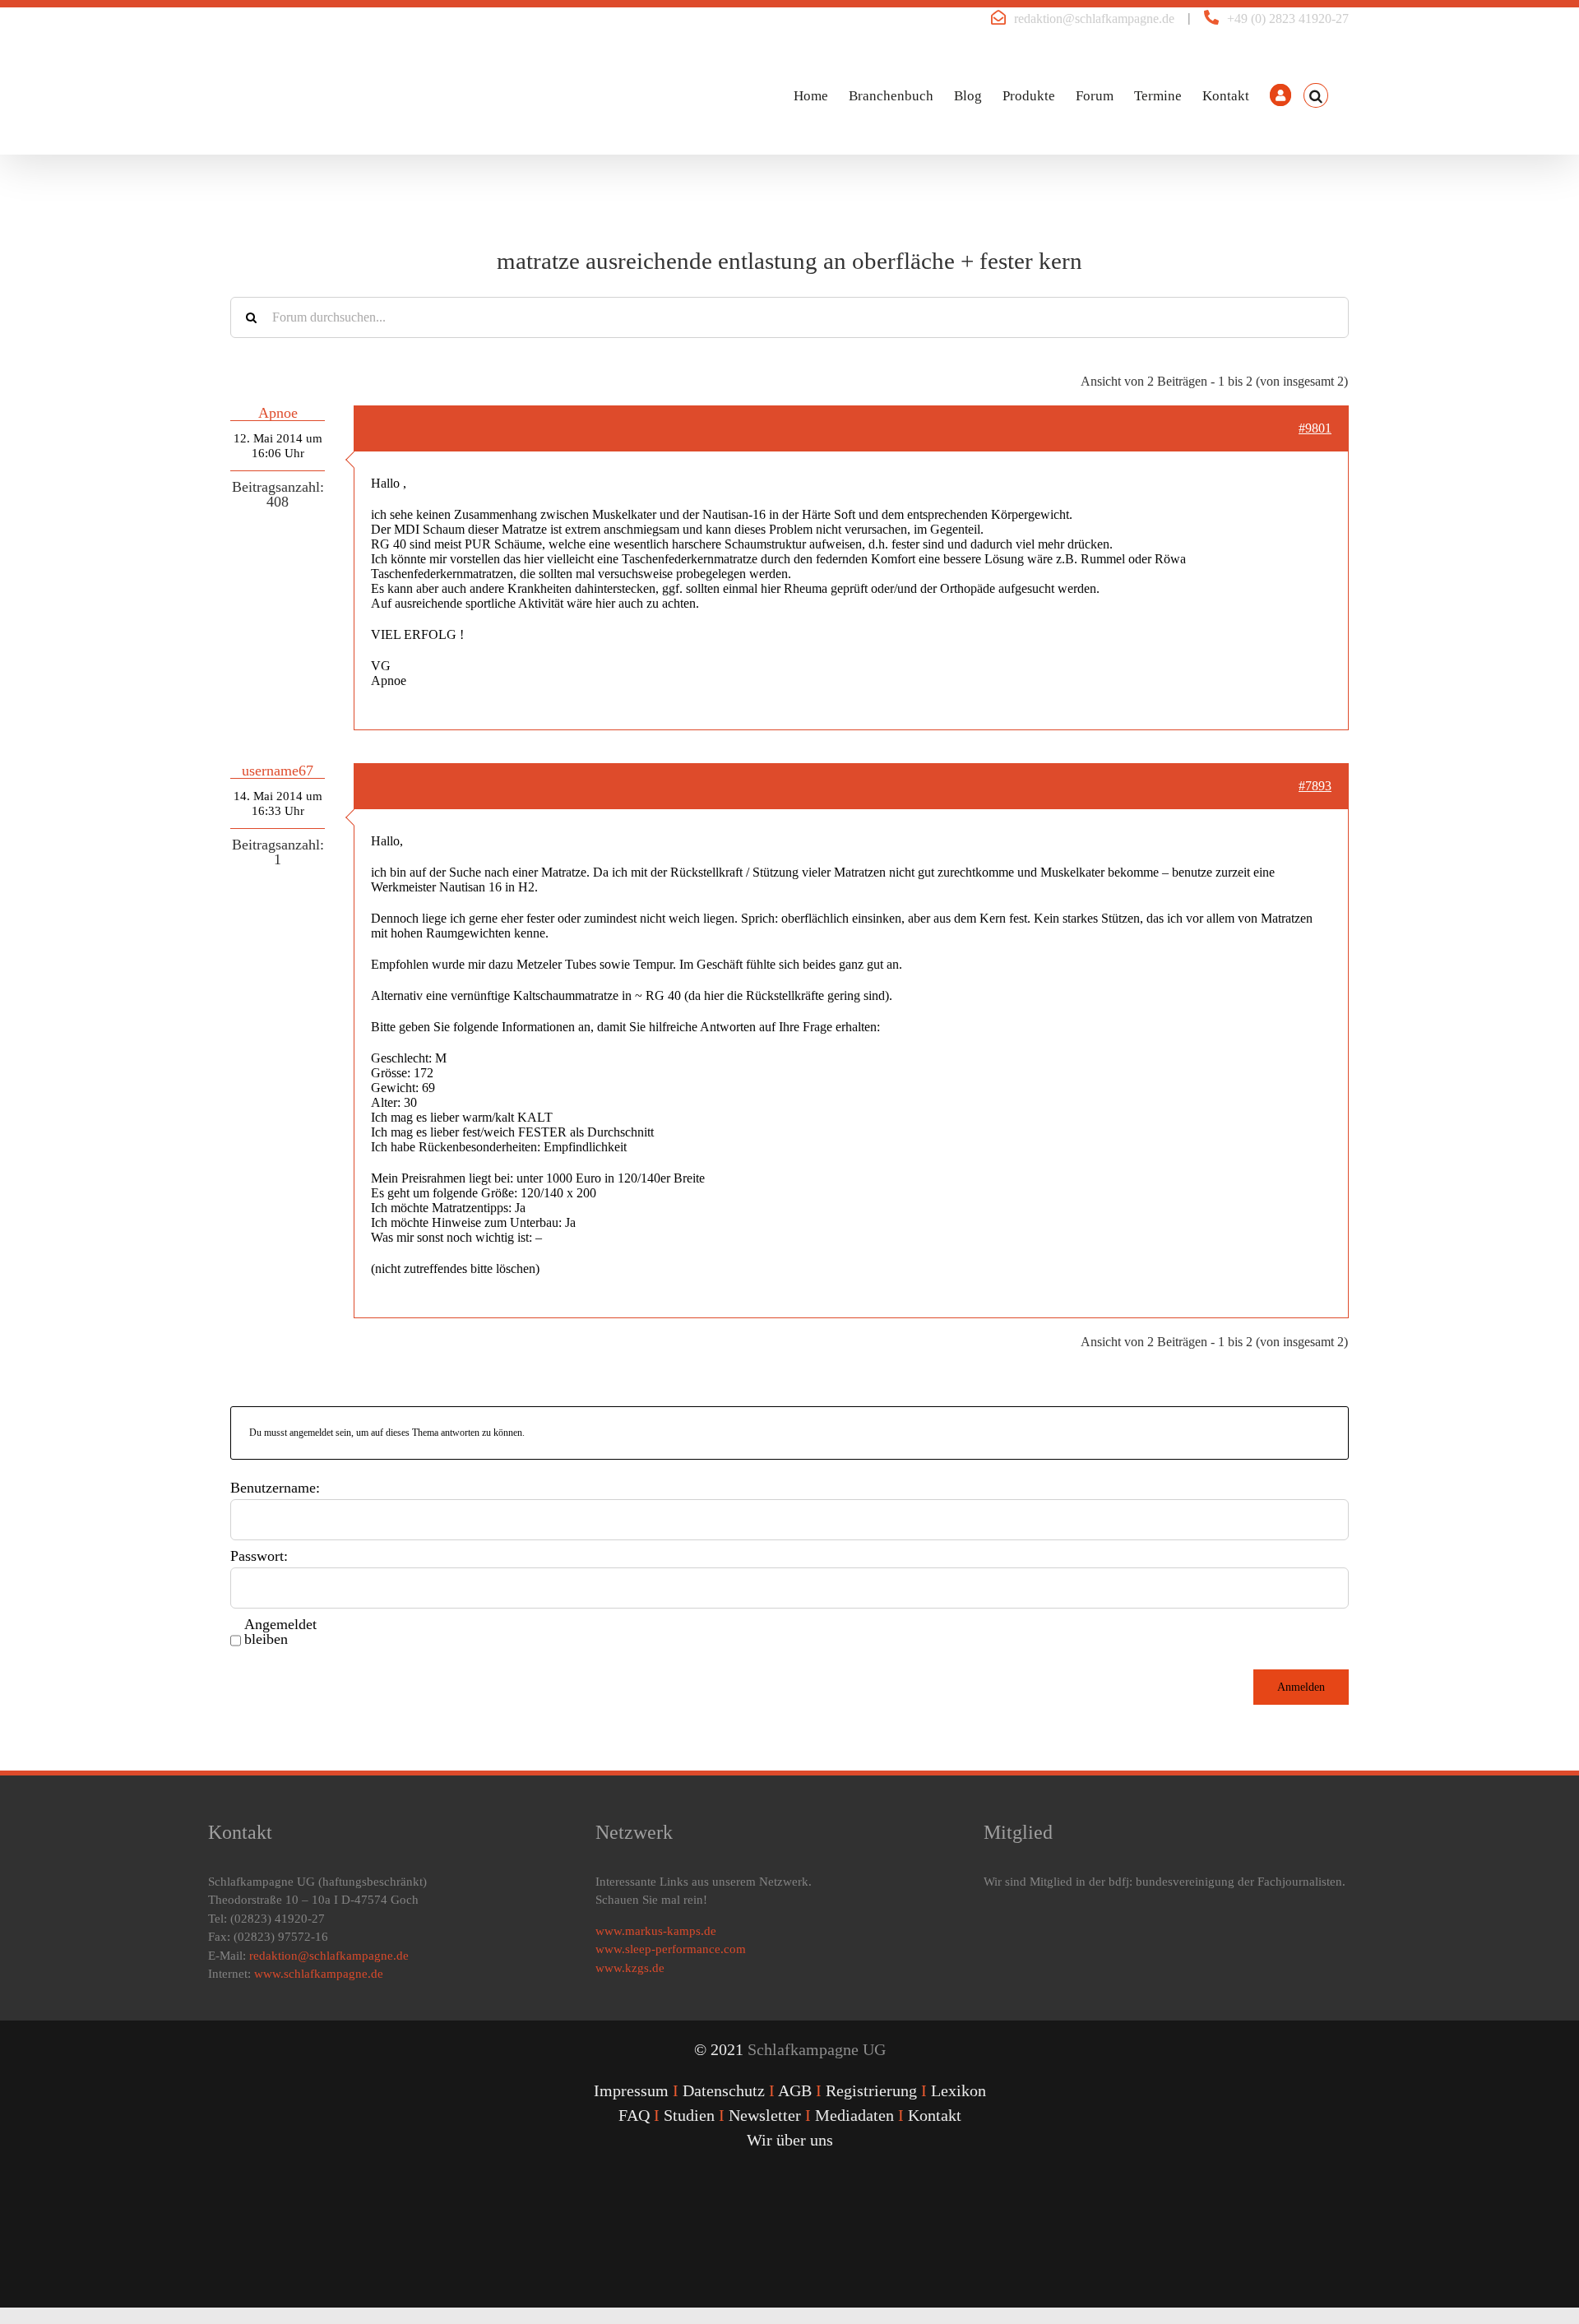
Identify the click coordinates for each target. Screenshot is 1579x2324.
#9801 (1315, 428)
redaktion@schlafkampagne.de (1094, 19)
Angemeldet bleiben (280, 1632)
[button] (1316, 95)
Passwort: (259, 1556)
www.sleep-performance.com (671, 1949)
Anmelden (1301, 1687)
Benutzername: (275, 1488)
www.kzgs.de (630, 1968)
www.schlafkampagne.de (319, 1974)
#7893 (1315, 786)
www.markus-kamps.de (656, 1931)
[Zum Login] (1280, 95)
